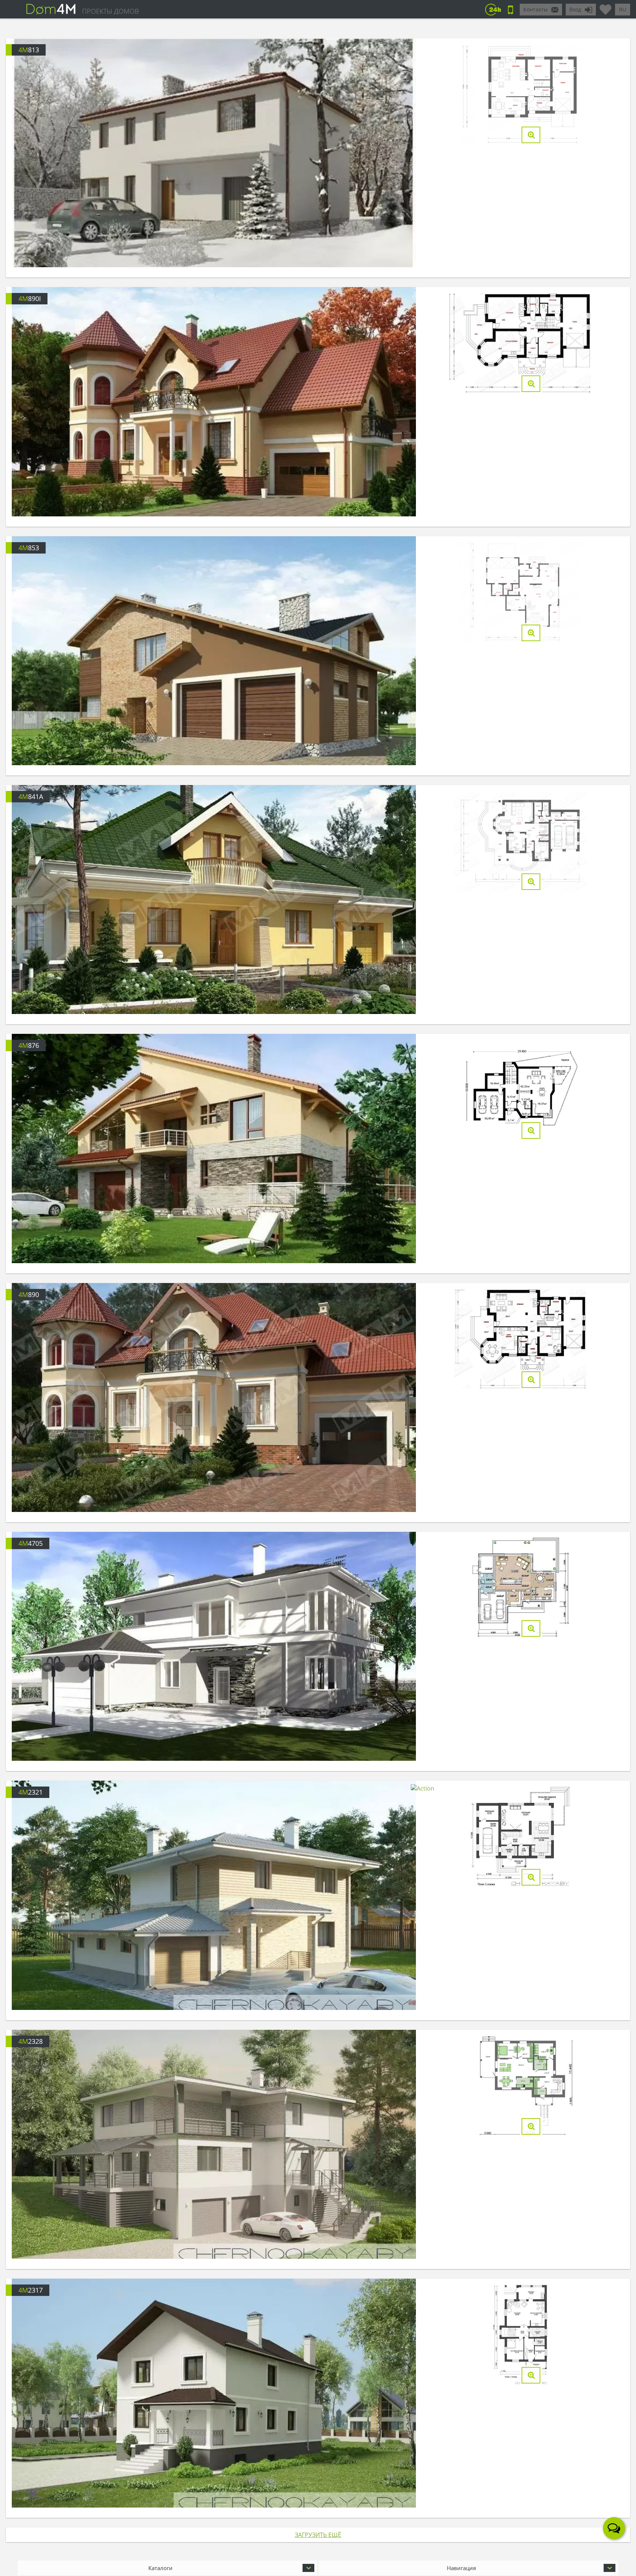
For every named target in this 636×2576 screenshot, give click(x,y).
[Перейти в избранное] (605, 7)
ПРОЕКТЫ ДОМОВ (110, 11)
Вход (575, 9)
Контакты (536, 9)
